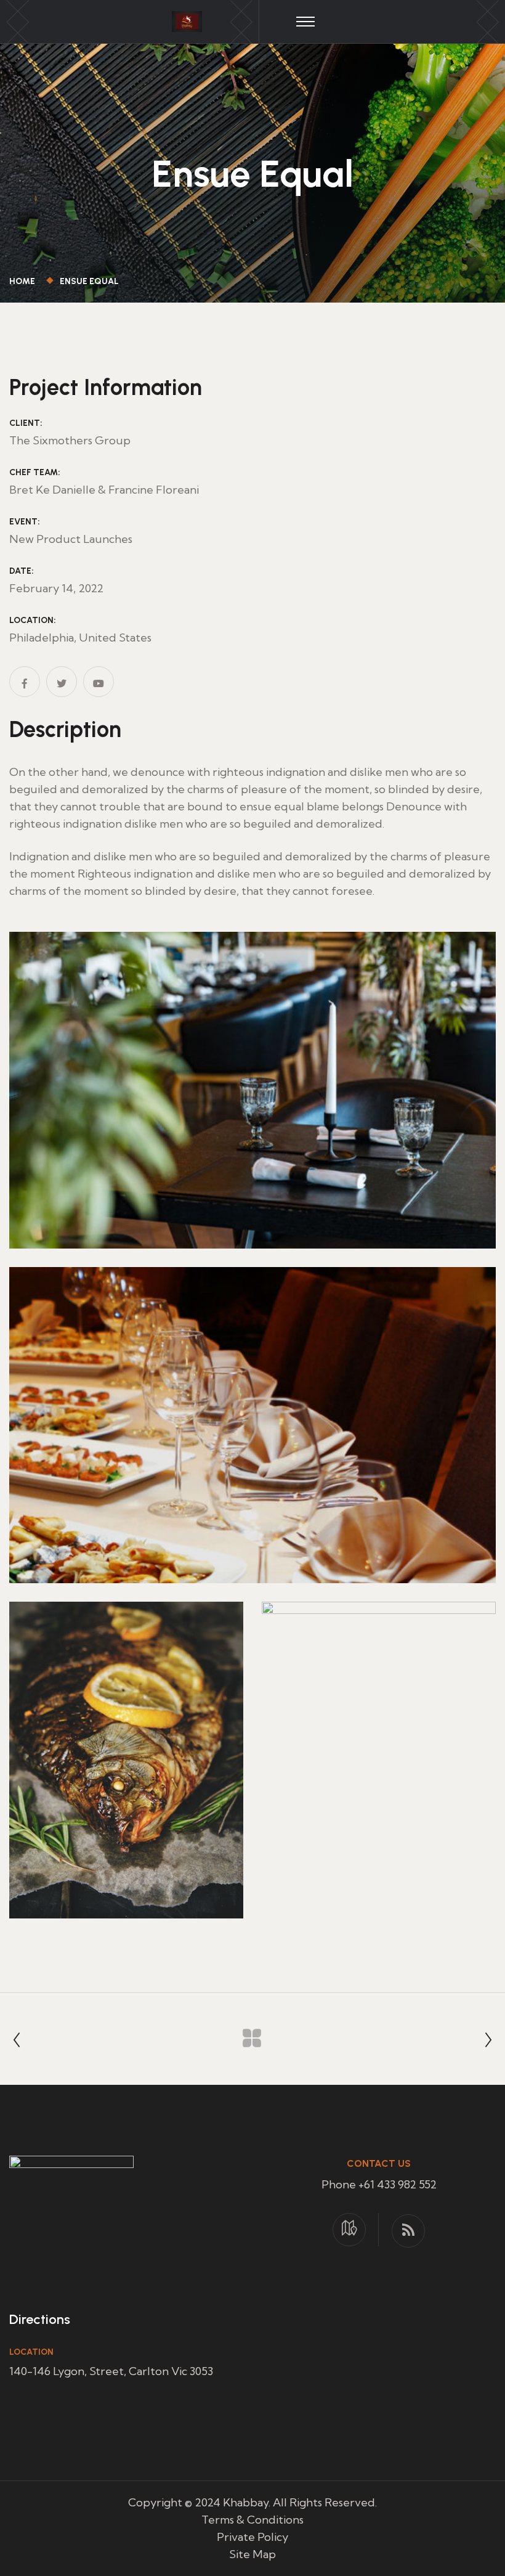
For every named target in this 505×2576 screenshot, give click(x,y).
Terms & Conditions (252, 2520)
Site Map (252, 2554)
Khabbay (246, 2502)
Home (24, 281)
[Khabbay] (187, 20)
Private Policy (252, 2537)
